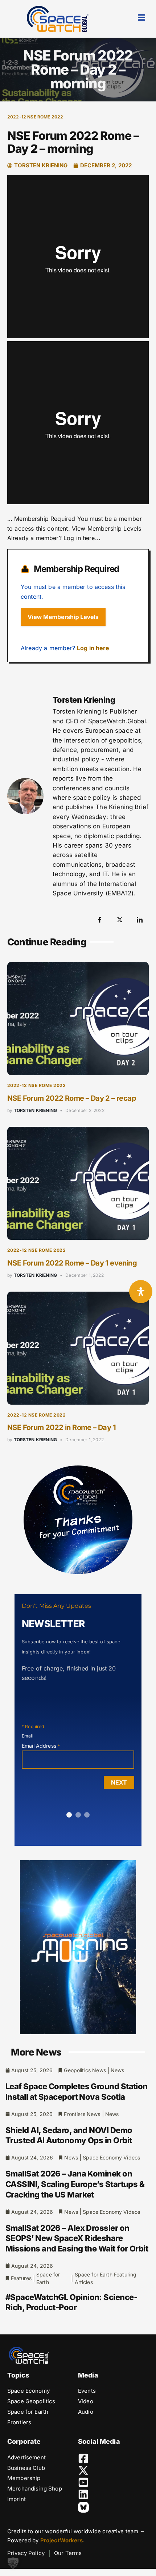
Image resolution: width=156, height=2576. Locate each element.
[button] (13, 2563)
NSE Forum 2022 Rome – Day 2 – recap (72, 1098)
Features (21, 2278)
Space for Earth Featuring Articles (106, 2278)
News (118, 2070)
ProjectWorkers (61, 2540)
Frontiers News (82, 2114)
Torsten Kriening (36, 1110)
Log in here (93, 648)
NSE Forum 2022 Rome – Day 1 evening (72, 1263)
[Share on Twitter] (120, 919)
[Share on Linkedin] (140, 919)
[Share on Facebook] (100, 919)
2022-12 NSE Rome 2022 (35, 117)
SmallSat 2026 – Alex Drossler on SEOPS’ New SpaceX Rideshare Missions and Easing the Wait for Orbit (77, 2238)
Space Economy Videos (111, 2157)
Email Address (41, 1746)
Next (119, 1782)
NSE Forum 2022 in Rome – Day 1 (61, 1427)
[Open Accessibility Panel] (141, 1292)
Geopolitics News (85, 2070)
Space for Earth (48, 2278)
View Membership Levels (63, 617)
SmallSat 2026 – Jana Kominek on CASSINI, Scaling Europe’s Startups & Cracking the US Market (75, 2184)
